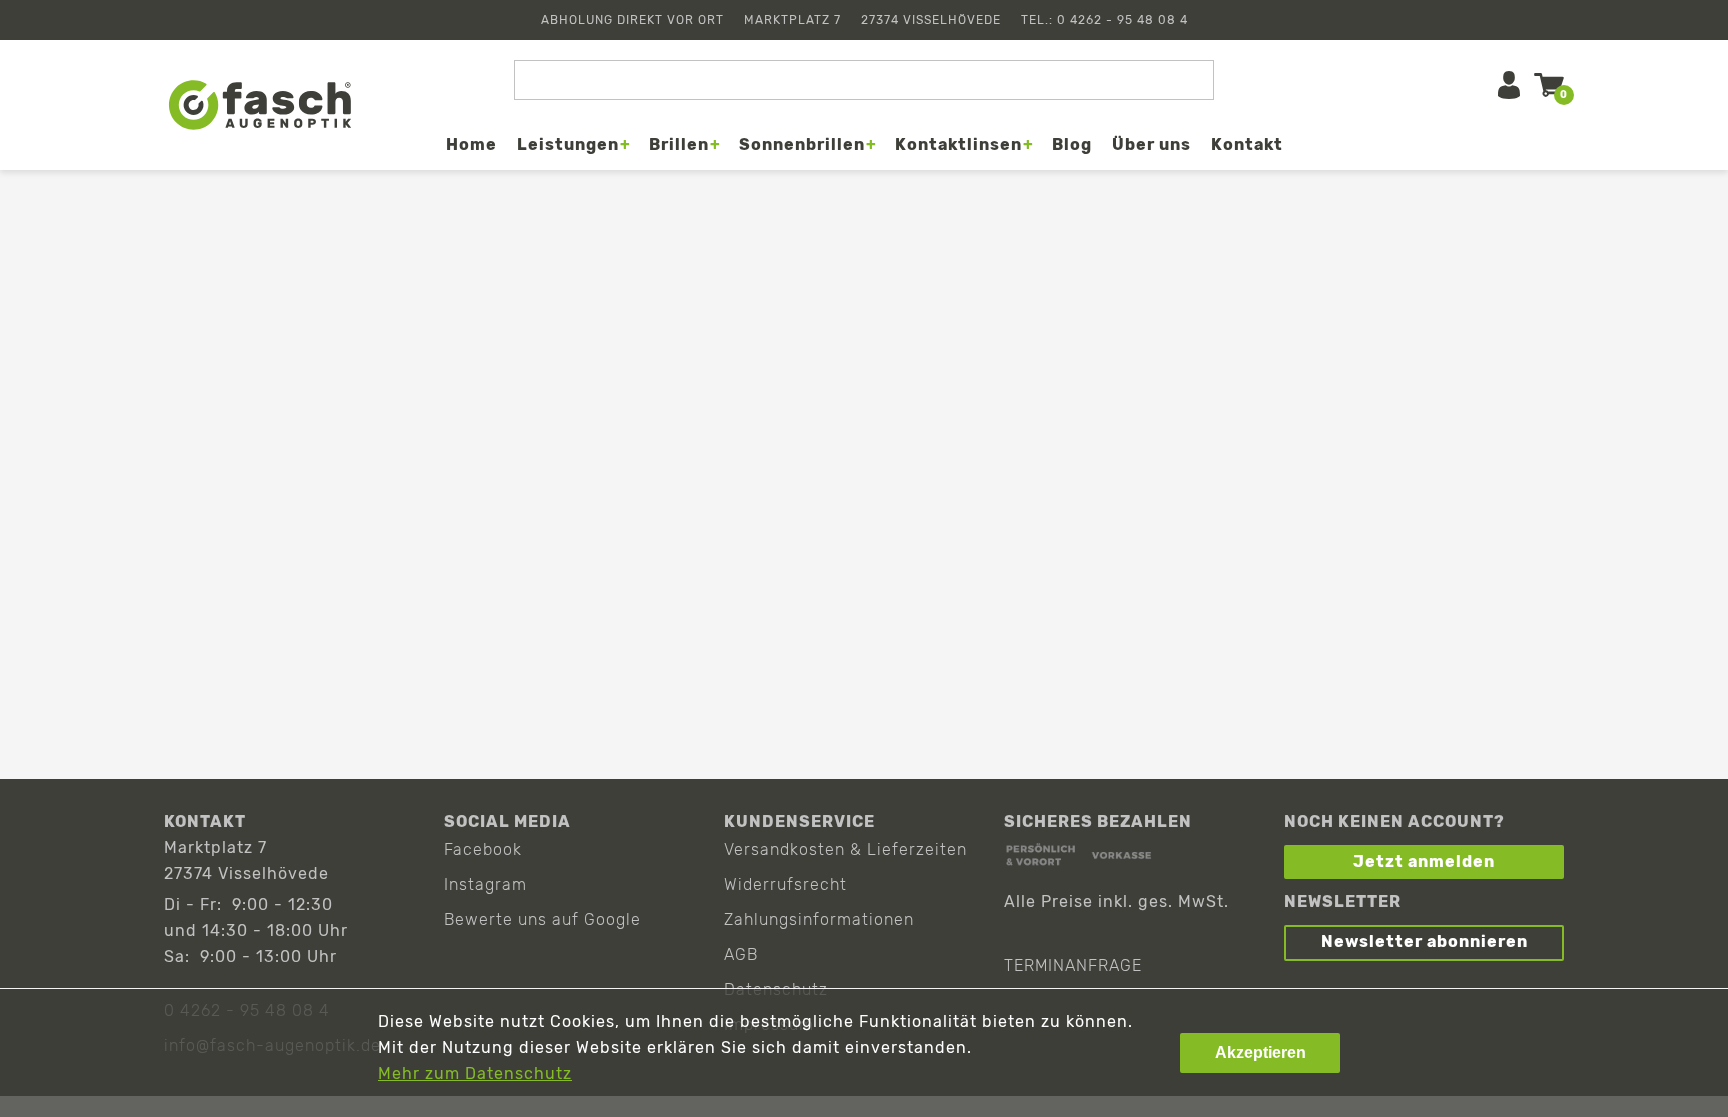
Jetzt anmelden (1424, 861)
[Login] (1509, 85)
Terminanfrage (1073, 965)
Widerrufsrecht (785, 884)
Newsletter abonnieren (1424, 941)
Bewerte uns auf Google (542, 919)
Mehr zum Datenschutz (475, 1073)
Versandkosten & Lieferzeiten (845, 849)
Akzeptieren (1260, 1052)
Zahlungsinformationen (819, 919)
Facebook (483, 849)
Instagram (485, 884)
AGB (741, 954)
